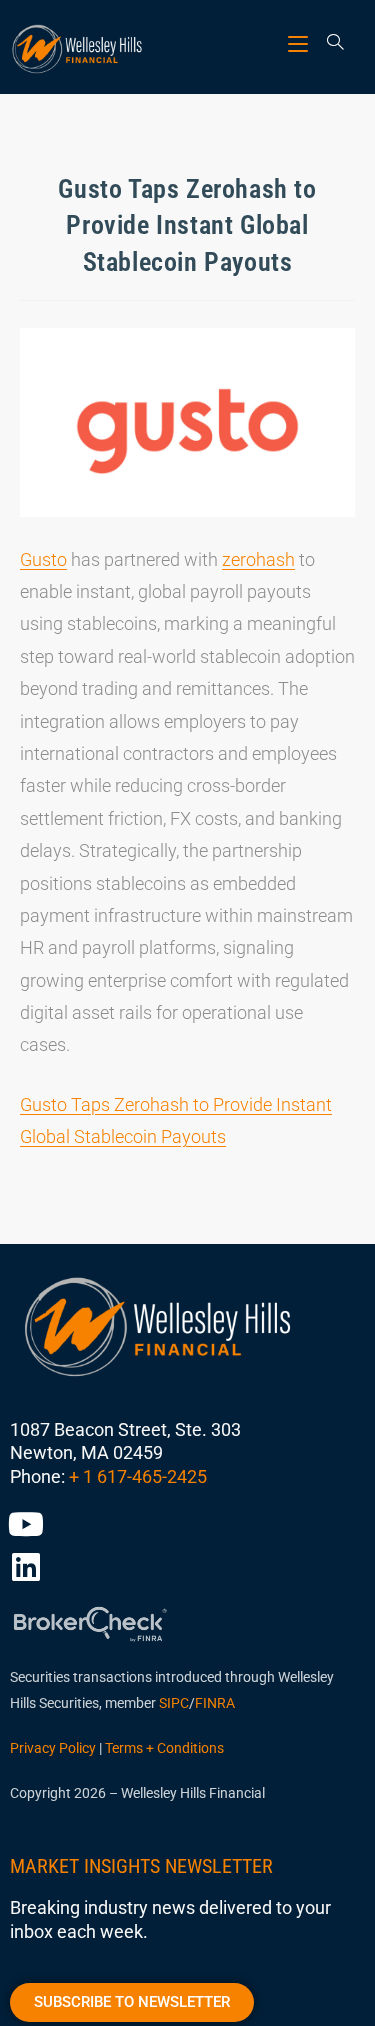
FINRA (215, 1703)
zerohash (258, 559)
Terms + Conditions (164, 1748)
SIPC (174, 1703)
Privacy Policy (53, 1748)
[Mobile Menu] (300, 43)
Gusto (43, 559)
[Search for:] (328, 43)
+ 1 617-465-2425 (138, 1476)
